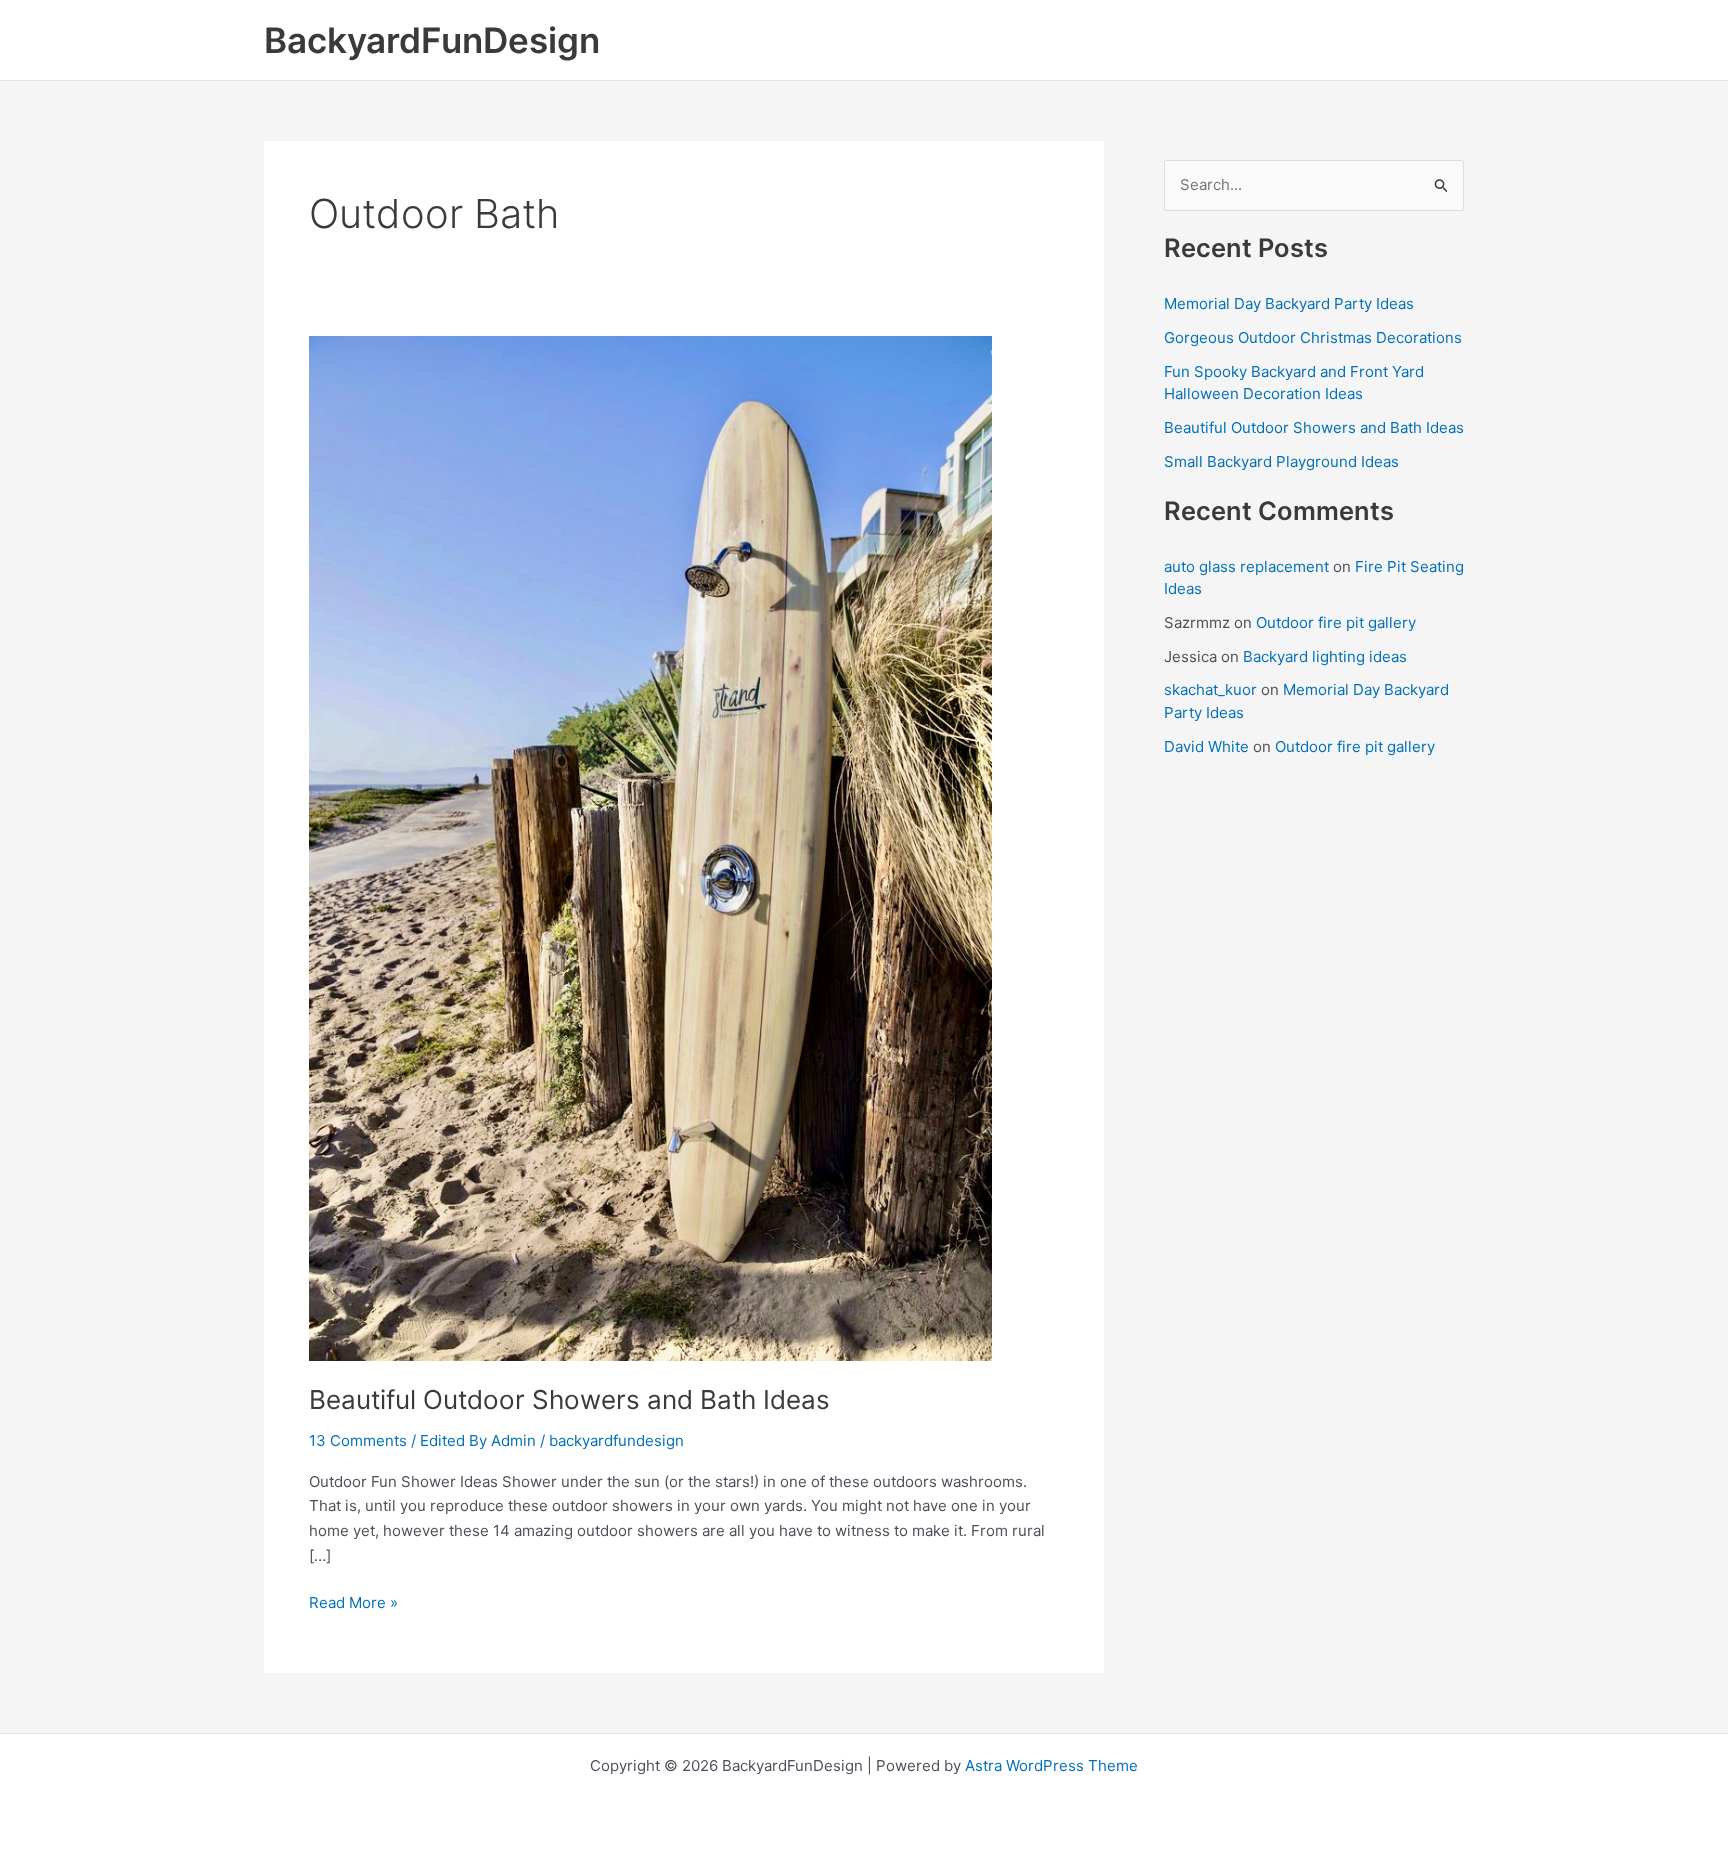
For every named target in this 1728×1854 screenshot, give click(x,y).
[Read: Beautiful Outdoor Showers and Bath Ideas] (650, 846)
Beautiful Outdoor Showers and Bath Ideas (569, 1399)
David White (1206, 746)
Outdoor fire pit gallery (1336, 622)
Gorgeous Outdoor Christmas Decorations (1313, 337)
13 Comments (358, 1440)
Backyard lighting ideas (1325, 656)
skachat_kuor (1210, 689)
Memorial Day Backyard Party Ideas (1289, 303)
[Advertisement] (1314, 1077)
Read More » (353, 1604)
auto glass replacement (1246, 566)
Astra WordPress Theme (1051, 1765)
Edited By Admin (478, 1440)
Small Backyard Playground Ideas (1281, 461)
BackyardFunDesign (432, 40)
